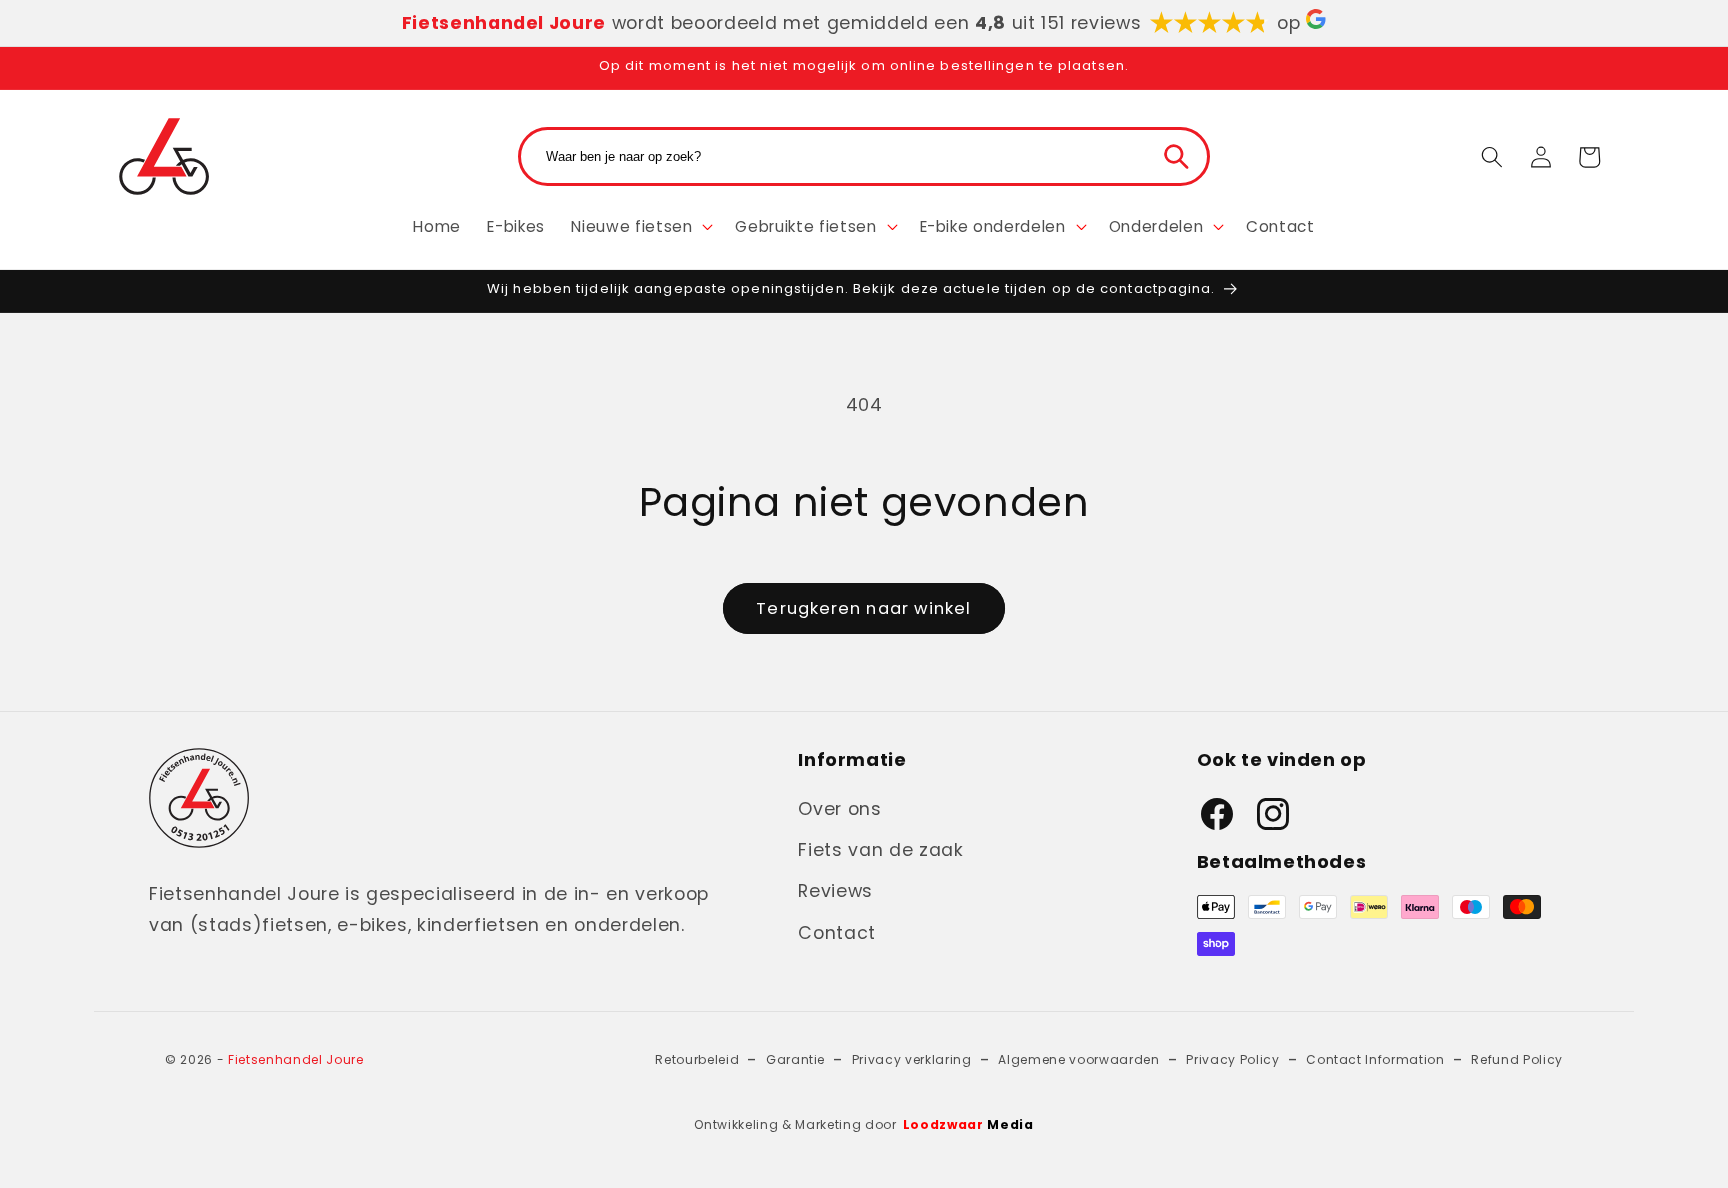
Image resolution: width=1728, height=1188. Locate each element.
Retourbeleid (697, 1059)
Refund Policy (1517, 1059)
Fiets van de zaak (880, 850)
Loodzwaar (968, 1124)
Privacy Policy (1232, 1059)
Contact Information (1375, 1059)
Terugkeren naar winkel (863, 608)
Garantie (795, 1059)
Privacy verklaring (912, 1059)
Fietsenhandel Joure (296, 1059)
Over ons (839, 809)
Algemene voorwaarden (1078, 1059)
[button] (640, 226)
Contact (837, 933)
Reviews (835, 891)
